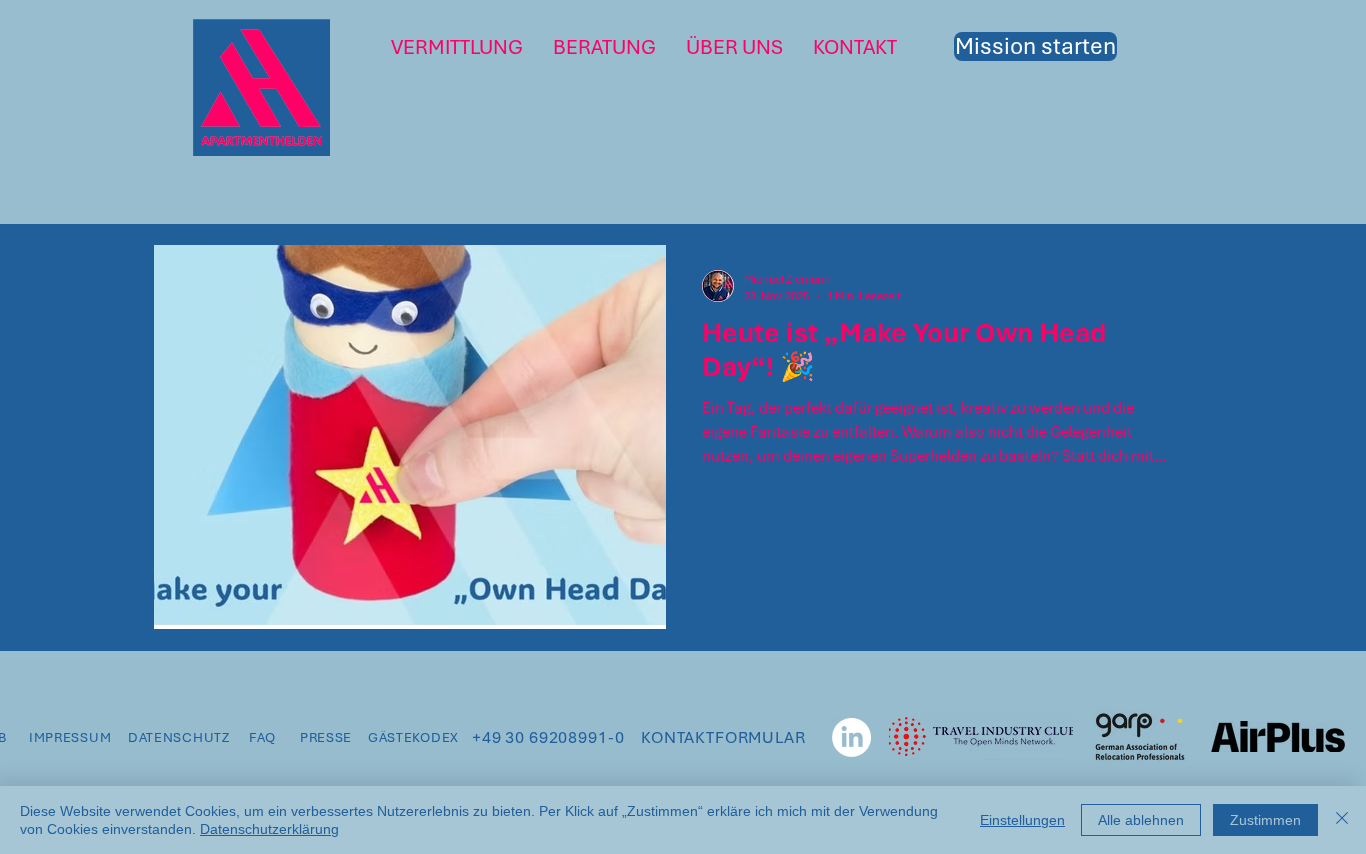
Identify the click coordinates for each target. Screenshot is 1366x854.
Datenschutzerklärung (269, 829)
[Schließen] (1342, 820)
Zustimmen (1265, 820)
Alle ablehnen (1141, 820)
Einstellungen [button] (1022, 820)
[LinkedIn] (851, 737)
